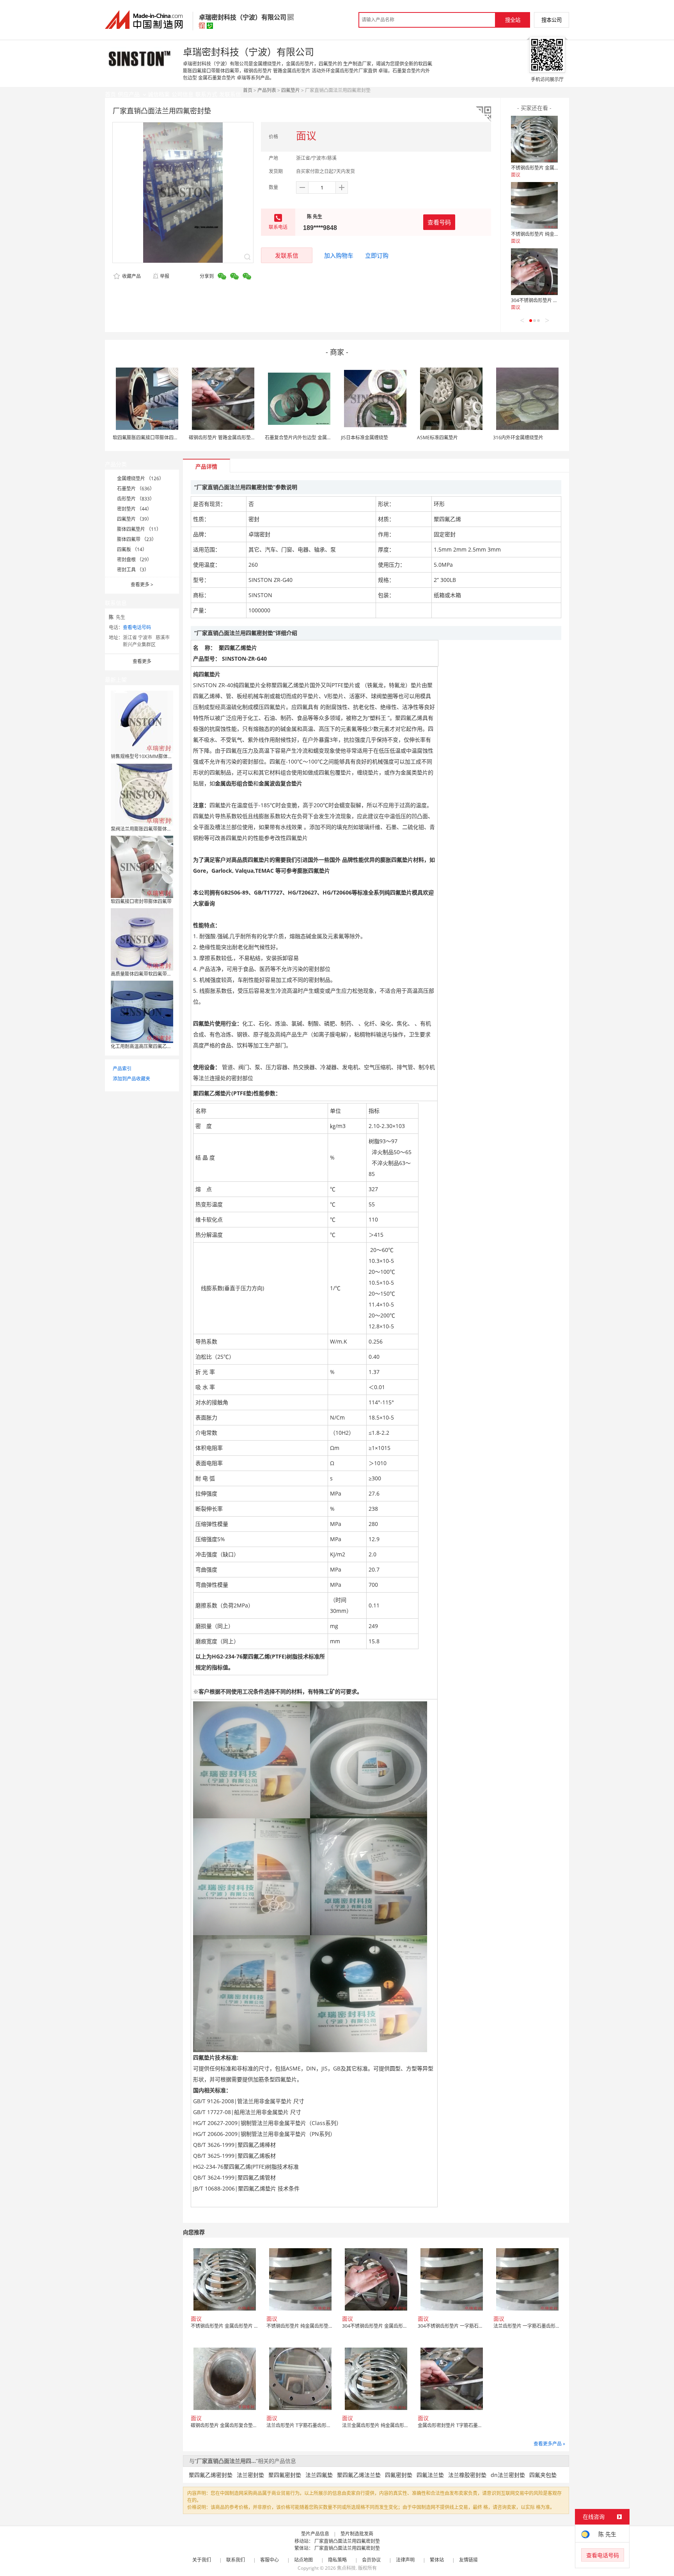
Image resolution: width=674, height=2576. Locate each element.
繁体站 (437, 2560)
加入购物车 (339, 255)
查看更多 (142, 584)
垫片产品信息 (315, 2534)
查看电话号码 (137, 627)
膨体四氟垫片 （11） (139, 529)
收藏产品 (131, 276)
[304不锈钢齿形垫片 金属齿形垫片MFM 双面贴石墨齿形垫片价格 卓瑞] (534, 272)
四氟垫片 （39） (134, 519)
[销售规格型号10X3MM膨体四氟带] (142, 721)
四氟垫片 (291, 90)
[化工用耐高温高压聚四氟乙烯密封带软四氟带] (142, 1011)
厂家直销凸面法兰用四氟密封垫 (347, 2541)
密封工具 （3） (133, 570)
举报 (165, 276)
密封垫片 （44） (134, 509)
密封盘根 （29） (134, 560)
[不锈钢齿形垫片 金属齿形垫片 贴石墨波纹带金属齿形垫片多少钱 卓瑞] (534, 139)
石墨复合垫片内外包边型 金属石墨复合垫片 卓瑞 (315, 438)
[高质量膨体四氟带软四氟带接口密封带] (142, 939)
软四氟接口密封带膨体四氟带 (141, 901)
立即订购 (377, 255)
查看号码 (439, 222)
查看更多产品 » (549, 2444)
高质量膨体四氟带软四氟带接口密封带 (151, 974)
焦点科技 (346, 2568)
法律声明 (405, 2560)
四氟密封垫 (399, 2475)
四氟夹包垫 (543, 2475)
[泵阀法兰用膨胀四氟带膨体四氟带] (142, 794)
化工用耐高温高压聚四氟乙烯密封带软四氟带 (158, 1046)
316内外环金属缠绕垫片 (518, 438)
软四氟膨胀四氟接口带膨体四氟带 (148, 438)
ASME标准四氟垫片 (437, 438)
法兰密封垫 (250, 2475)
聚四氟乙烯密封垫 (211, 2475)
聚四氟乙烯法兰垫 (359, 2475)
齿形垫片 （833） (136, 499)
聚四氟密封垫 (285, 2475)
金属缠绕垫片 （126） (140, 478)
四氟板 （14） (132, 549)
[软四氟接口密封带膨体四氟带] (142, 866)
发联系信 (287, 255)
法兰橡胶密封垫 (467, 2475)
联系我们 (236, 2560)
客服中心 (270, 2560)
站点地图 (303, 2560)
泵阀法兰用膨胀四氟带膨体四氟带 (146, 829)
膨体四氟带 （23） (137, 539)
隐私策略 (337, 2560)
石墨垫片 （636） (136, 489)
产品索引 (122, 1069)
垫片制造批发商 (357, 2534)
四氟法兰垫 (430, 2475)
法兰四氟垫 (319, 2475)
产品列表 (267, 90)
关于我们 (202, 2560)
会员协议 (371, 2560)
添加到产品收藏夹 (131, 1079)
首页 (248, 90)
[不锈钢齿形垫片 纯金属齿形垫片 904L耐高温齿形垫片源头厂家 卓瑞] (534, 205)
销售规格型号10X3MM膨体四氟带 (146, 756)
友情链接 (468, 2560)
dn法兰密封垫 (508, 2475)
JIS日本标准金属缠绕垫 (364, 438)
